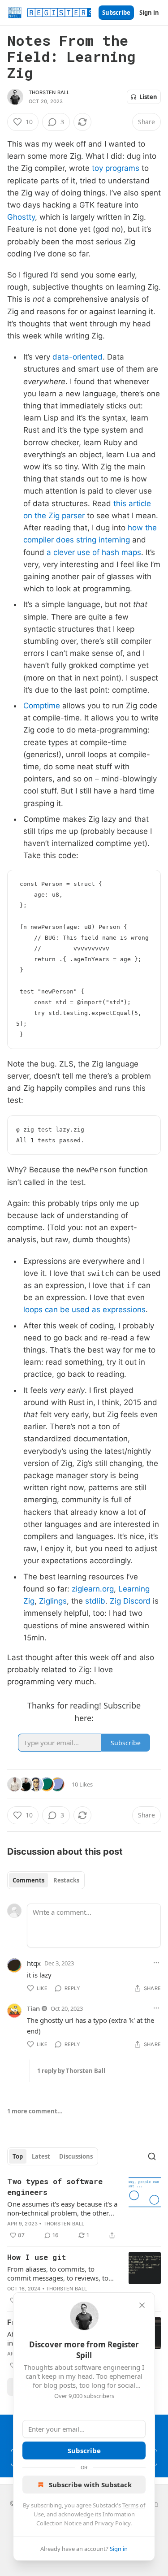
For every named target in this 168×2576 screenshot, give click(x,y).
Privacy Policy (112, 2523)
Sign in (149, 13)
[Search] (152, 2156)
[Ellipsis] (156, 1963)
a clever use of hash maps (94, 552)
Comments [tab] (28, 1880)
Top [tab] (18, 2156)
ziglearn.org (93, 1589)
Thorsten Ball (49, 92)
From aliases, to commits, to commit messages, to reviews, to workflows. (58, 2273)
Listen (148, 97)
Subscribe (116, 13)
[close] (142, 2305)
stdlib (95, 1601)
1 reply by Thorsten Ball (71, 2071)
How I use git (37, 2257)
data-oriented (78, 357)
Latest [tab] (41, 2156)
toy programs (116, 168)
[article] (84, 2208)
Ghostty (21, 217)
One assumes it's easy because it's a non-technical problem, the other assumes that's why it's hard (62, 2208)
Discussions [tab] (76, 2156)
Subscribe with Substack (90, 2485)
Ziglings (53, 1601)
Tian (33, 2008)
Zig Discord (130, 1601)
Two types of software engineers (55, 2187)
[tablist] (46, 1880)
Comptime (42, 706)
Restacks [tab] (66, 1880)
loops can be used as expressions (84, 1310)
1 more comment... (35, 2111)
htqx (34, 1963)
